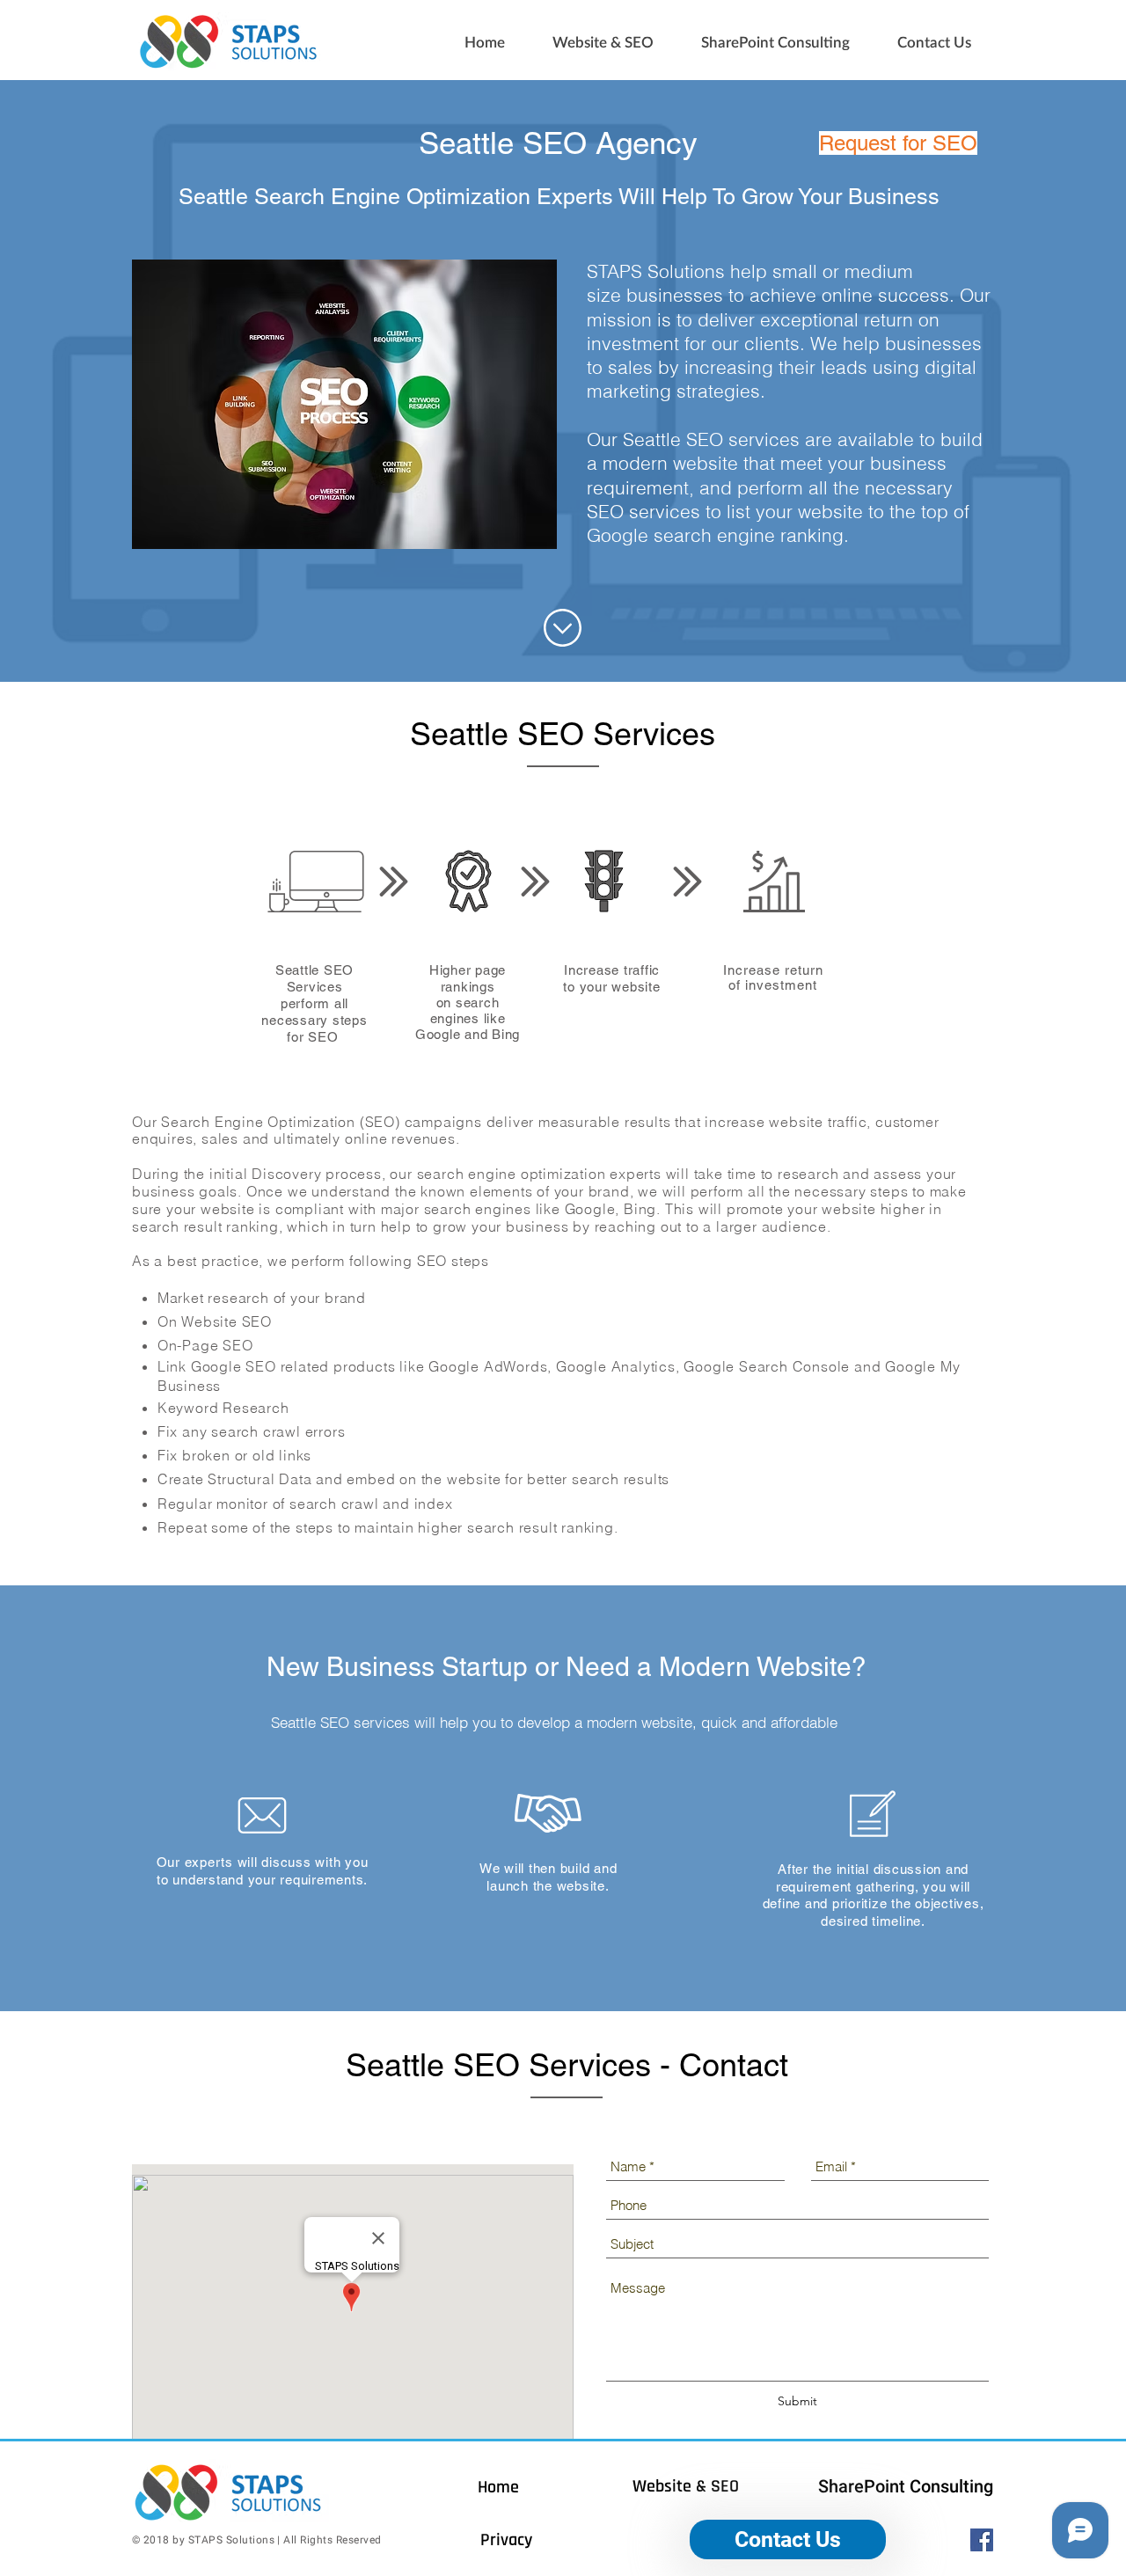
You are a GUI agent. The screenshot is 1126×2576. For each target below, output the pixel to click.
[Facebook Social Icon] (982, 2540)
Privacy (506, 2540)
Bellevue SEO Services (170, 2550)
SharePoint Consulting (906, 2486)
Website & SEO (686, 2486)
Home (498, 2487)
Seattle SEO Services (345, 2553)
